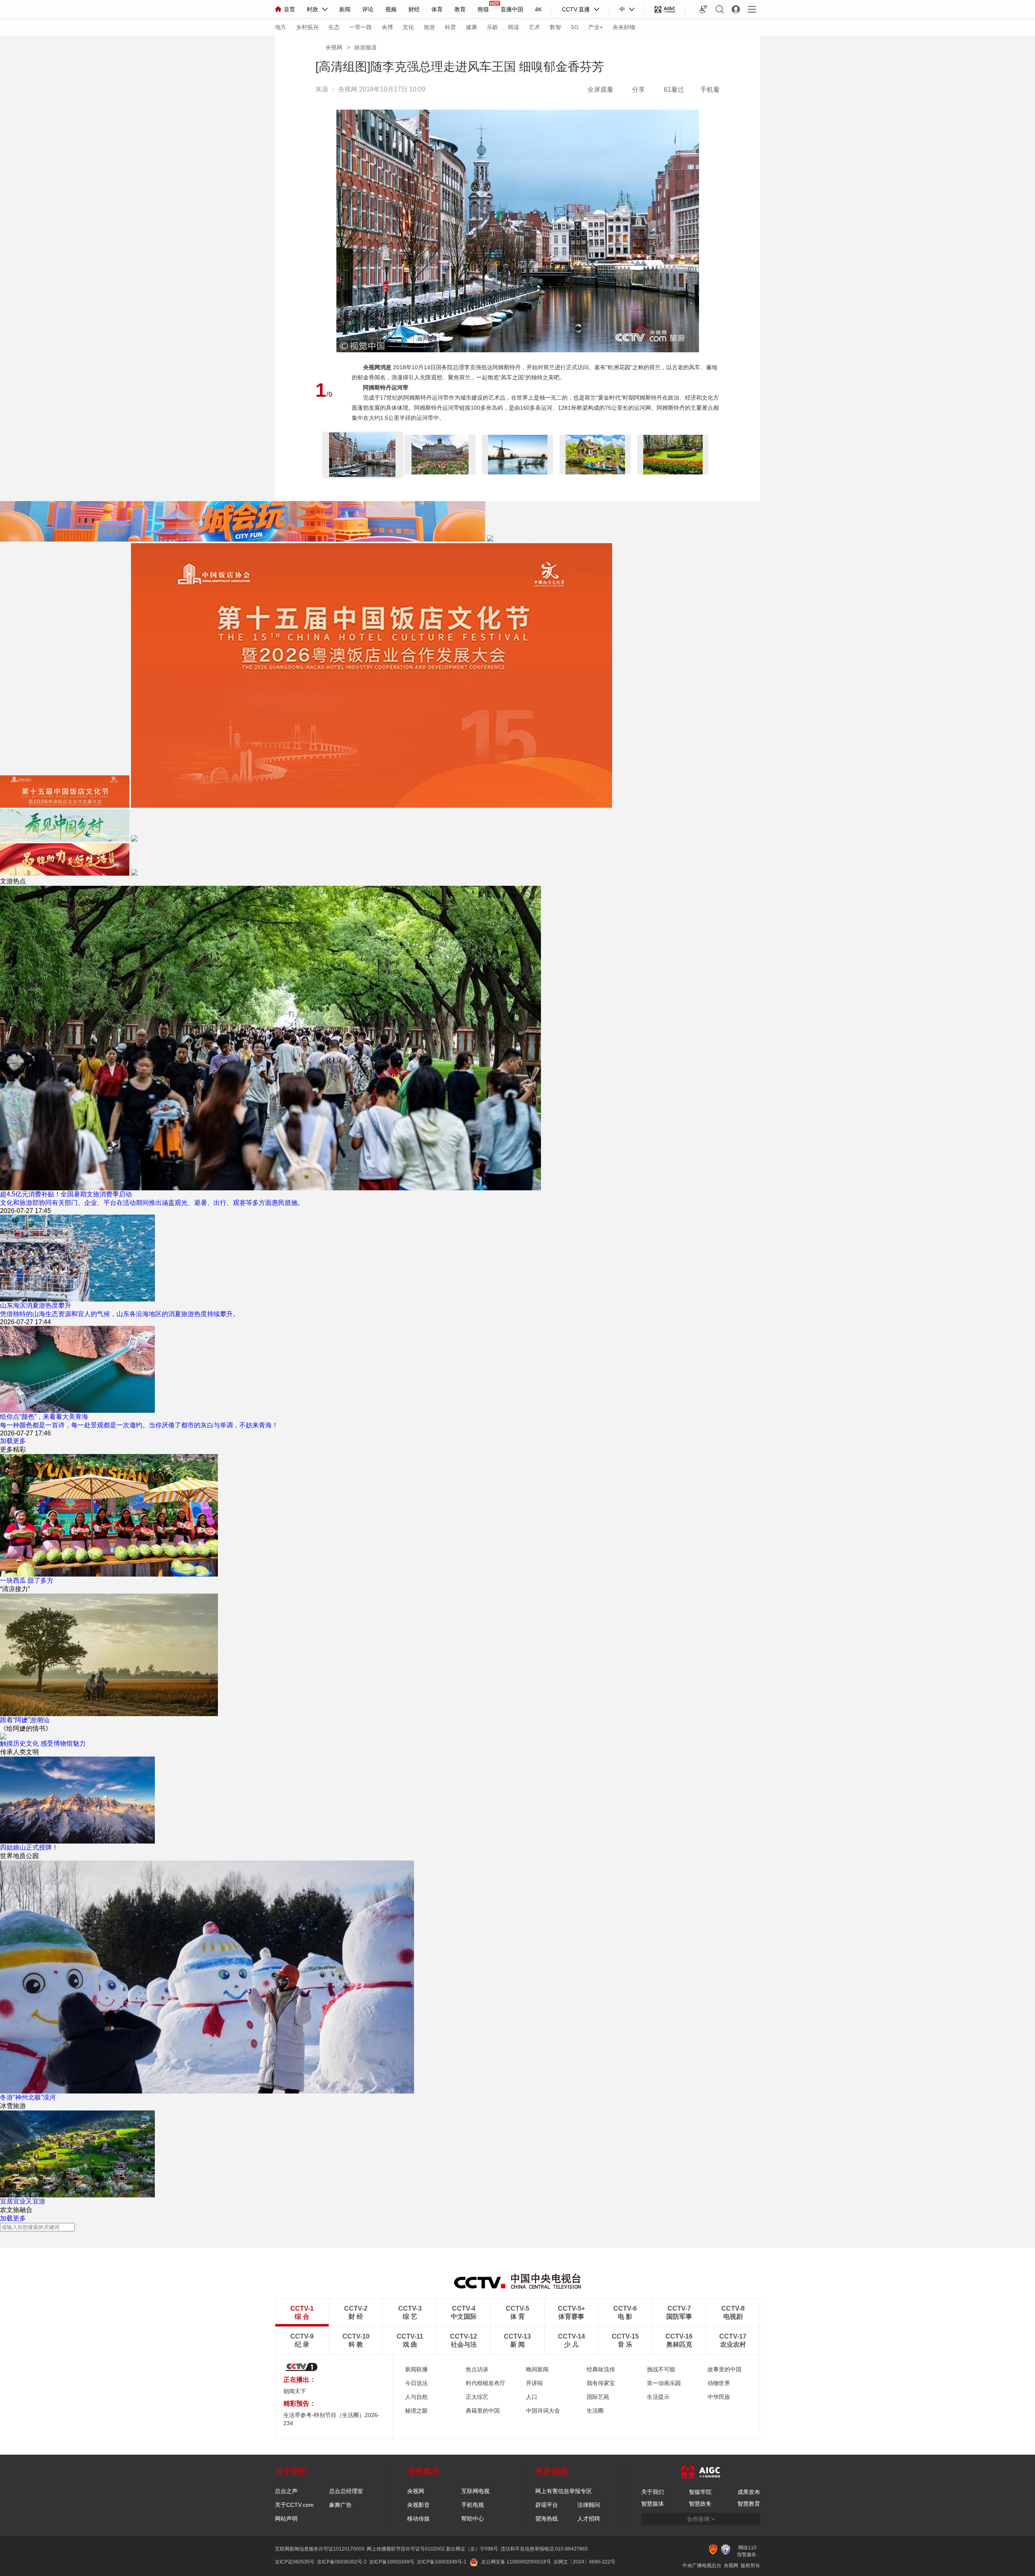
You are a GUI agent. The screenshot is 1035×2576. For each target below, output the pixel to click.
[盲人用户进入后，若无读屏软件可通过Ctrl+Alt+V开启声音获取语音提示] (703, 9)
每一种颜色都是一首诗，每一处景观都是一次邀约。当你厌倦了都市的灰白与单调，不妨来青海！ (139, 1425)
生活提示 (658, 2397)
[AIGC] (665, 9)
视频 (391, 9)
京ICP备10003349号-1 (442, 2562)
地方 (281, 27)
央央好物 (624, 27)
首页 (289, 9)
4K (538, 9)
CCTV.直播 (576, 9)
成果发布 (749, 2492)
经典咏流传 (601, 2369)
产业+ (596, 27)
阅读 (513, 27)
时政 (313, 9)
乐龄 (492, 27)
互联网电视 (475, 2491)
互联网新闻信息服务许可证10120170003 (320, 2549)
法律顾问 (589, 2505)
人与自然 (416, 2397)
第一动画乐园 (664, 2383)
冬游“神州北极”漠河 (28, 2097)
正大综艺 (477, 2397)
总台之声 (286, 2491)
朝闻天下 (295, 2391)
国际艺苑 (598, 2397)
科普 (450, 27)
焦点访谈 (477, 2369)
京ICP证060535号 (295, 2562)
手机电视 (473, 2505)
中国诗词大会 (543, 2411)
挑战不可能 (661, 2369)
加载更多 (13, 1441)
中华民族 (719, 2397)
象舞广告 (340, 2505)
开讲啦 (534, 2383)
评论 (368, 9)
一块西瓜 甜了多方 (27, 1580)
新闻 (345, 9)
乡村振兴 (307, 27)
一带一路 (361, 27)
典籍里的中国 (483, 2411)
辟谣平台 (547, 2505)
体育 (437, 9)
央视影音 (418, 2505)
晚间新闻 (537, 2369)
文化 (408, 27)
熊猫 (483, 9)
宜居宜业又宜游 (23, 2201)
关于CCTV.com (294, 2505)
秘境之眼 (416, 2411)
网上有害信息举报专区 (564, 2491)
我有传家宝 (601, 2383)
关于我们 (653, 2492)
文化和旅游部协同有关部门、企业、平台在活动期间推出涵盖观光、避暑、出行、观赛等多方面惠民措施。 (152, 1203)
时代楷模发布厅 (486, 2383)
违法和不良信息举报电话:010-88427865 (544, 2549)
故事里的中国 (724, 2369)
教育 (460, 9)
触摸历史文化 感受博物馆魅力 (43, 1743)
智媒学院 (700, 2492)
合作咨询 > (701, 2519)
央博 (387, 27)
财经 (414, 9)
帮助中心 (473, 2519)
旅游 (429, 27)
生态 (334, 27)
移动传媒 (418, 2519)
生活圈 (595, 2411)
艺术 (534, 27)
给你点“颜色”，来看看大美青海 (44, 1417)
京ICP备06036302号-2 (342, 2562)
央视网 (334, 47)
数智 (556, 27)
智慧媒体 (653, 2504)
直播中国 (512, 9)
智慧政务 (700, 2504)
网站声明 (286, 2519)
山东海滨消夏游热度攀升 (36, 1305)
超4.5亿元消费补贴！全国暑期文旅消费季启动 (66, 1194)
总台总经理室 (346, 2491)
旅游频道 (365, 47)
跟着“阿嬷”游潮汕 (25, 1720)
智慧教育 (749, 2504)
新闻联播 (416, 2369)
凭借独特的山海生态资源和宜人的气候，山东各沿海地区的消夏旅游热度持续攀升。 (120, 1314)
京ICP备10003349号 (392, 2562)
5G (575, 27)
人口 (532, 2397)
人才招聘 (589, 2519)
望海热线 (547, 2519)
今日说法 (416, 2383)
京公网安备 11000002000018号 (516, 2562)
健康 (471, 27)
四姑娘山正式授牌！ (29, 1847)
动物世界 (719, 2383)
